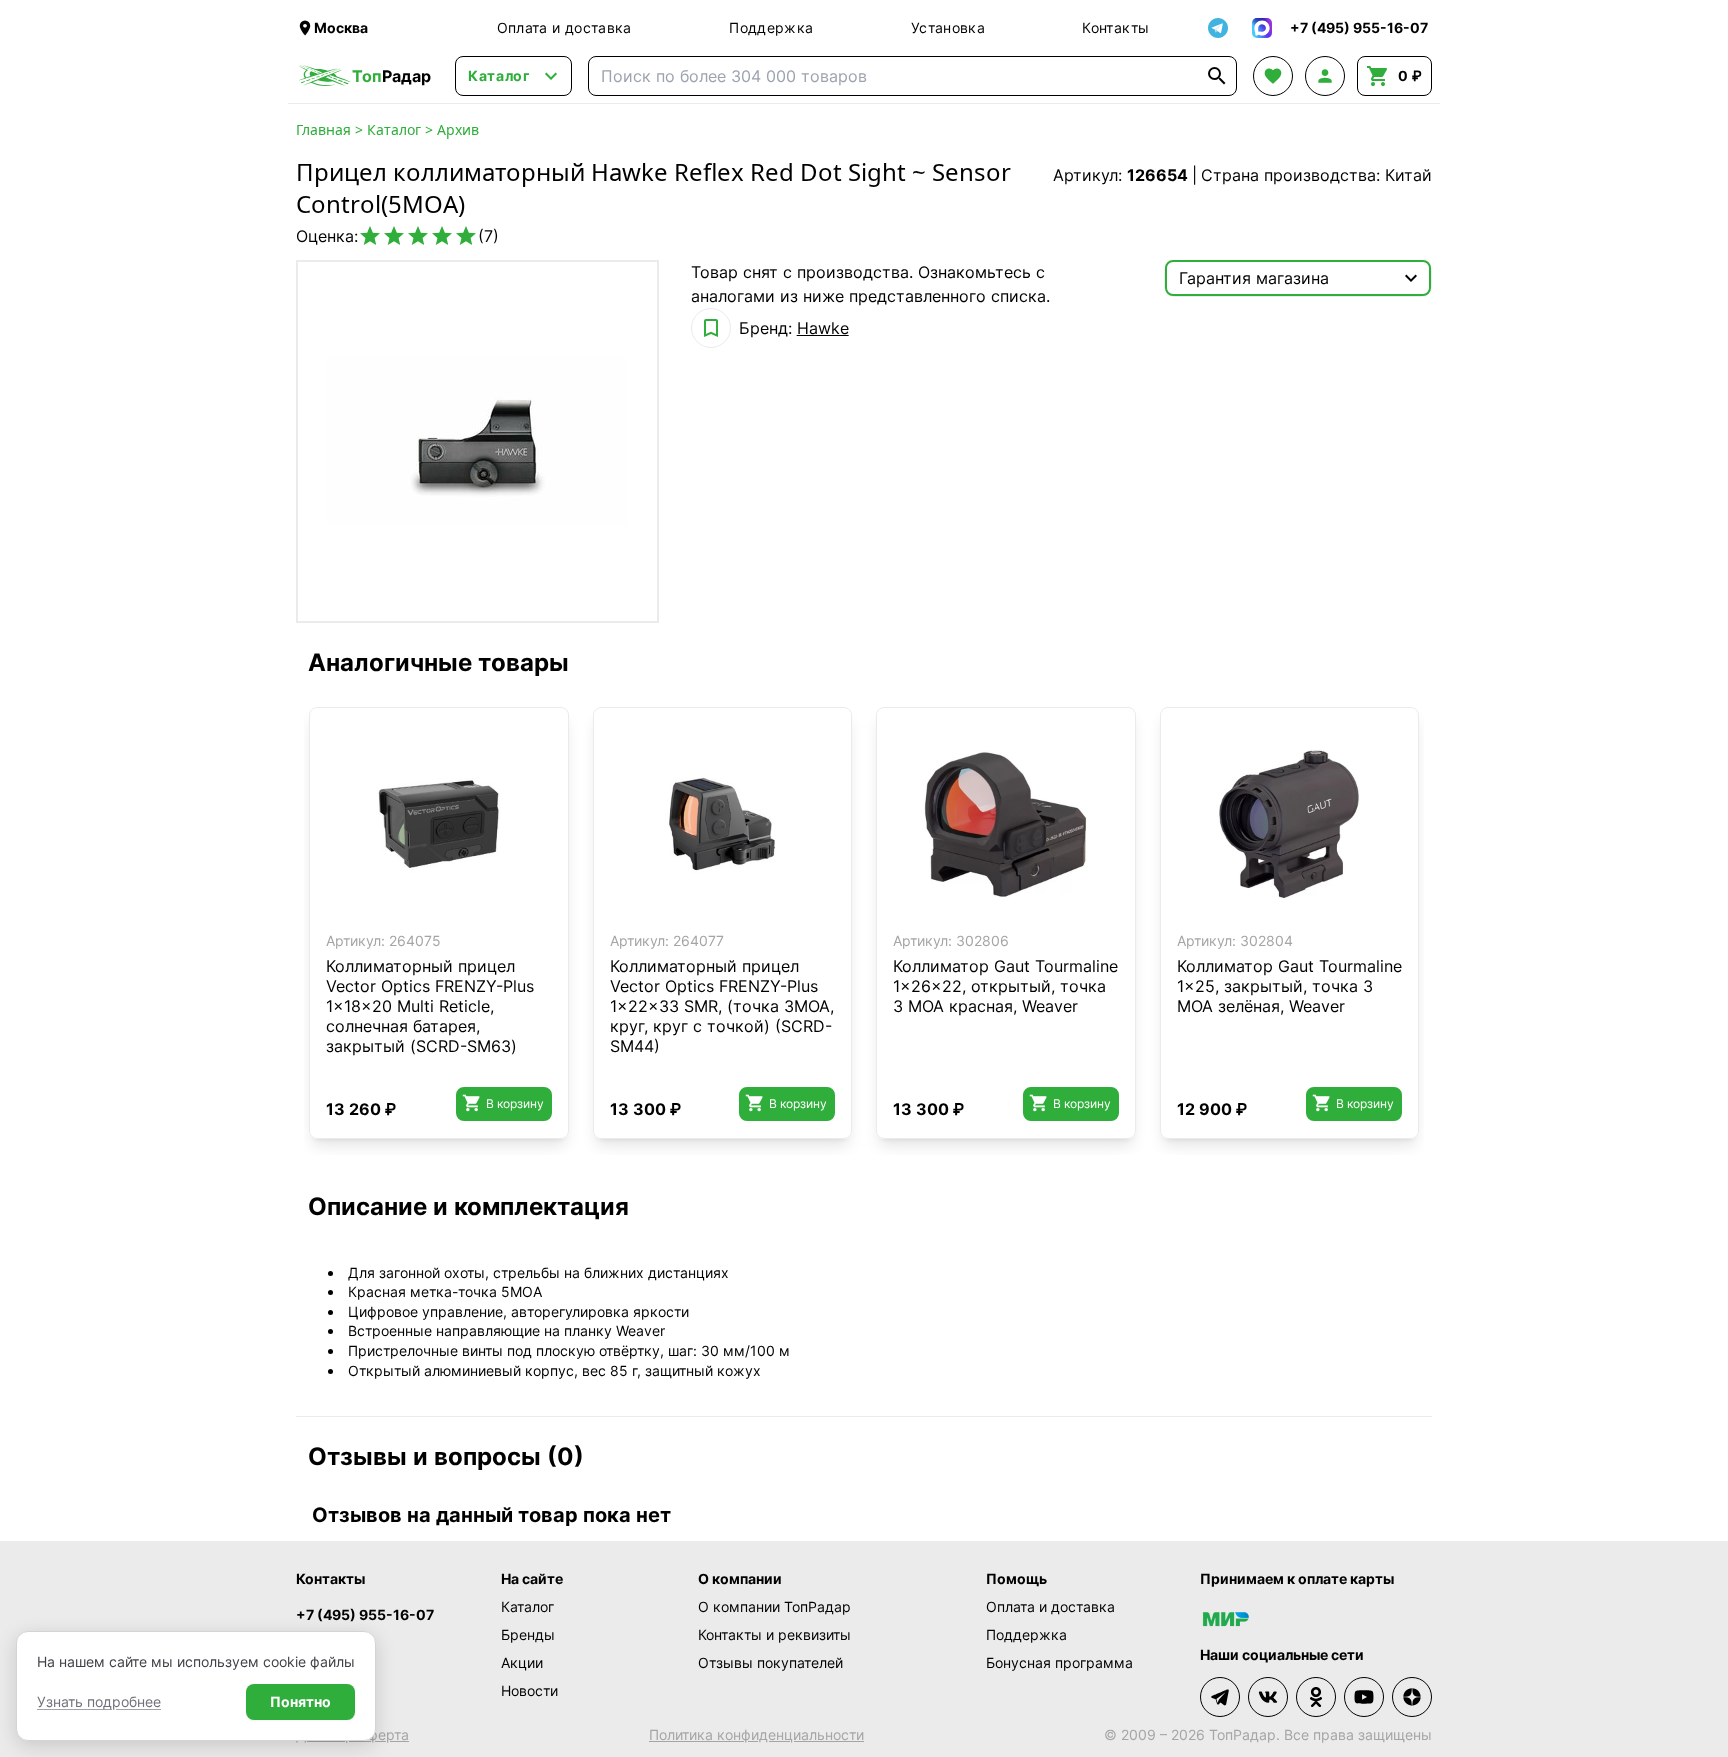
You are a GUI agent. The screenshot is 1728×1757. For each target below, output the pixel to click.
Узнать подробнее (99, 1701)
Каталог (394, 129)
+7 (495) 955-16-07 (365, 1614)
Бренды (528, 1634)
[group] (477, 441)
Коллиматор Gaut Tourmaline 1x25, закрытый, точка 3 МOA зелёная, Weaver (1289, 986)
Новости (529, 1690)
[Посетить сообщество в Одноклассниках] (1316, 1697)
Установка (948, 27)
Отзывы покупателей (770, 1662)
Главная (323, 129)
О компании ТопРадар (774, 1606)
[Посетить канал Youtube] (1364, 1697)
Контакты (1115, 27)
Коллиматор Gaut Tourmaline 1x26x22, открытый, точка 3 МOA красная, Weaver (1005, 986)
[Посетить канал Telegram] (1220, 1697)
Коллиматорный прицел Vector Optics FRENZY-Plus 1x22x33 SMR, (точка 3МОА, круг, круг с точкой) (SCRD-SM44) (722, 1006)
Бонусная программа (1059, 1662)
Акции (522, 1662)
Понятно (300, 1701)
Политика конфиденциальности (756, 1734)
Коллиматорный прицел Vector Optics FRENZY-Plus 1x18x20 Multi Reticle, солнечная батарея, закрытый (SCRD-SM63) (430, 1006)
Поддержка (771, 27)
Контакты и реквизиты (774, 1634)
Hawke (823, 328)
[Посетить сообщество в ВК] (1268, 1697)
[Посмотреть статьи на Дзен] (1412, 1697)
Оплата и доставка (564, 27)
